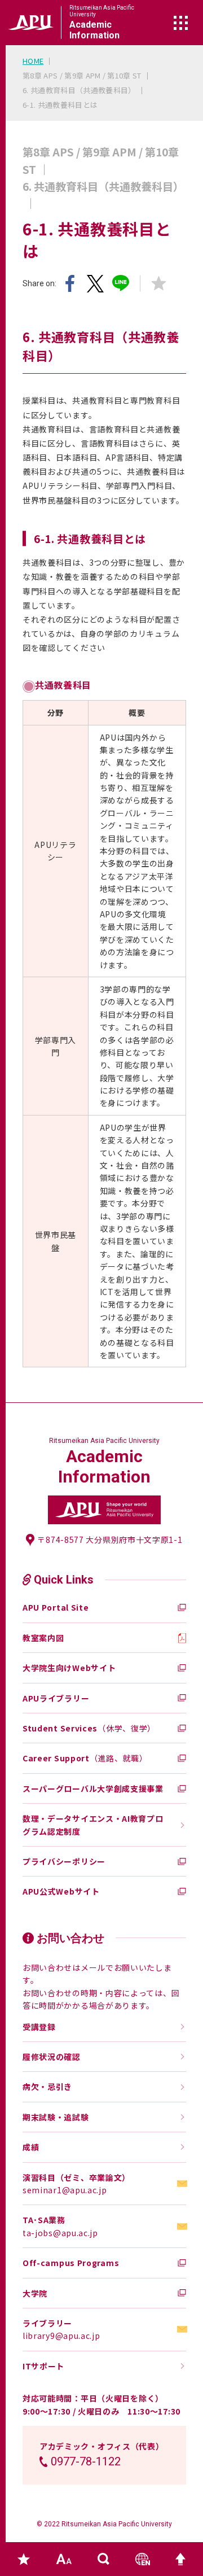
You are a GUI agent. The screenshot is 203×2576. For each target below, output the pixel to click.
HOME (33, 61)
